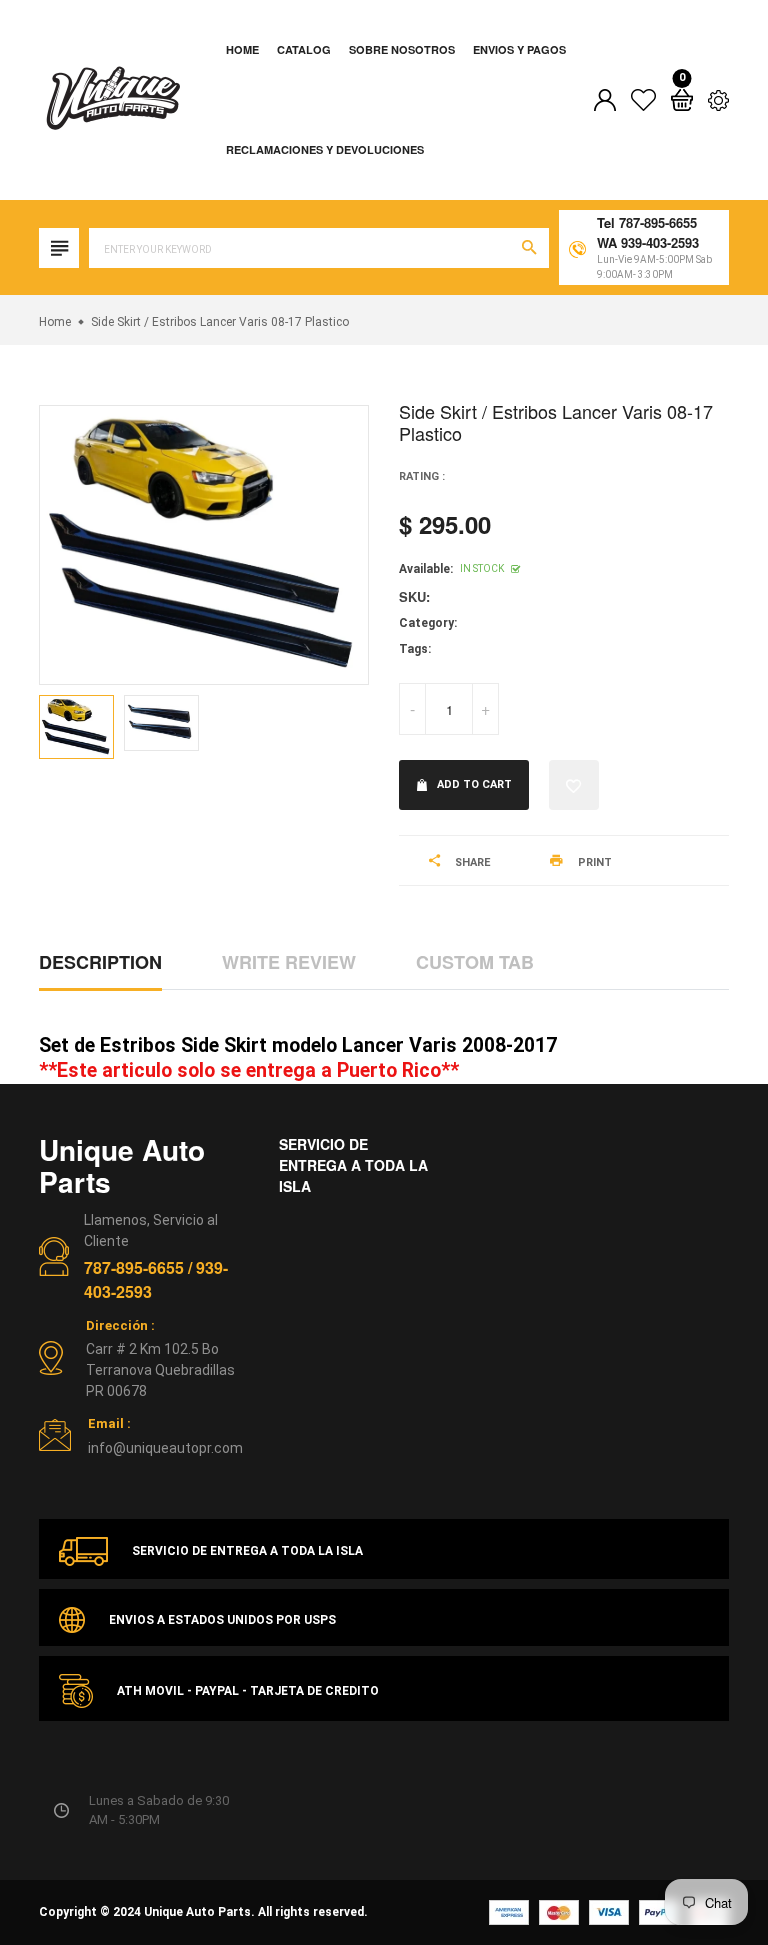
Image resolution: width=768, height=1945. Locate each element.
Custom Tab (475, 962)
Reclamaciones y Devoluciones (325, 149)
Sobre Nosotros (402, 49)
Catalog (304, 49)
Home (242, 49)
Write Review (289, 962)
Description (100, 962)
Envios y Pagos (519, 49)
